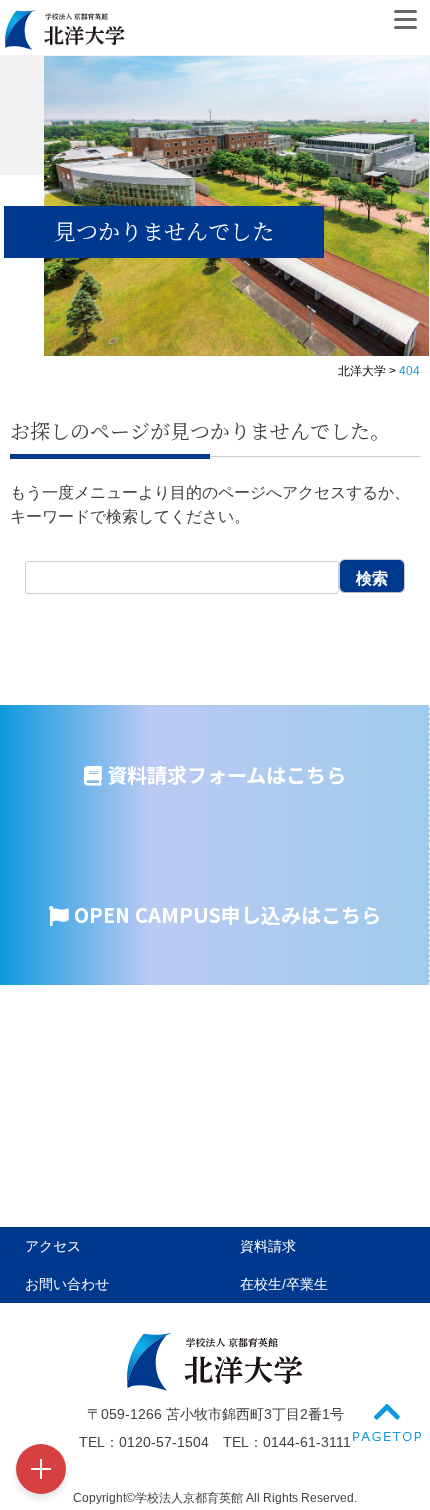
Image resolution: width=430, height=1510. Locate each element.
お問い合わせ (67, 1284)
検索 (372, 578)
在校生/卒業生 (284, 1284)
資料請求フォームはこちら (224, 774)
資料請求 (268, 1246)
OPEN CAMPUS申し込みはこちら (225, 914)
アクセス (53, 1246)
